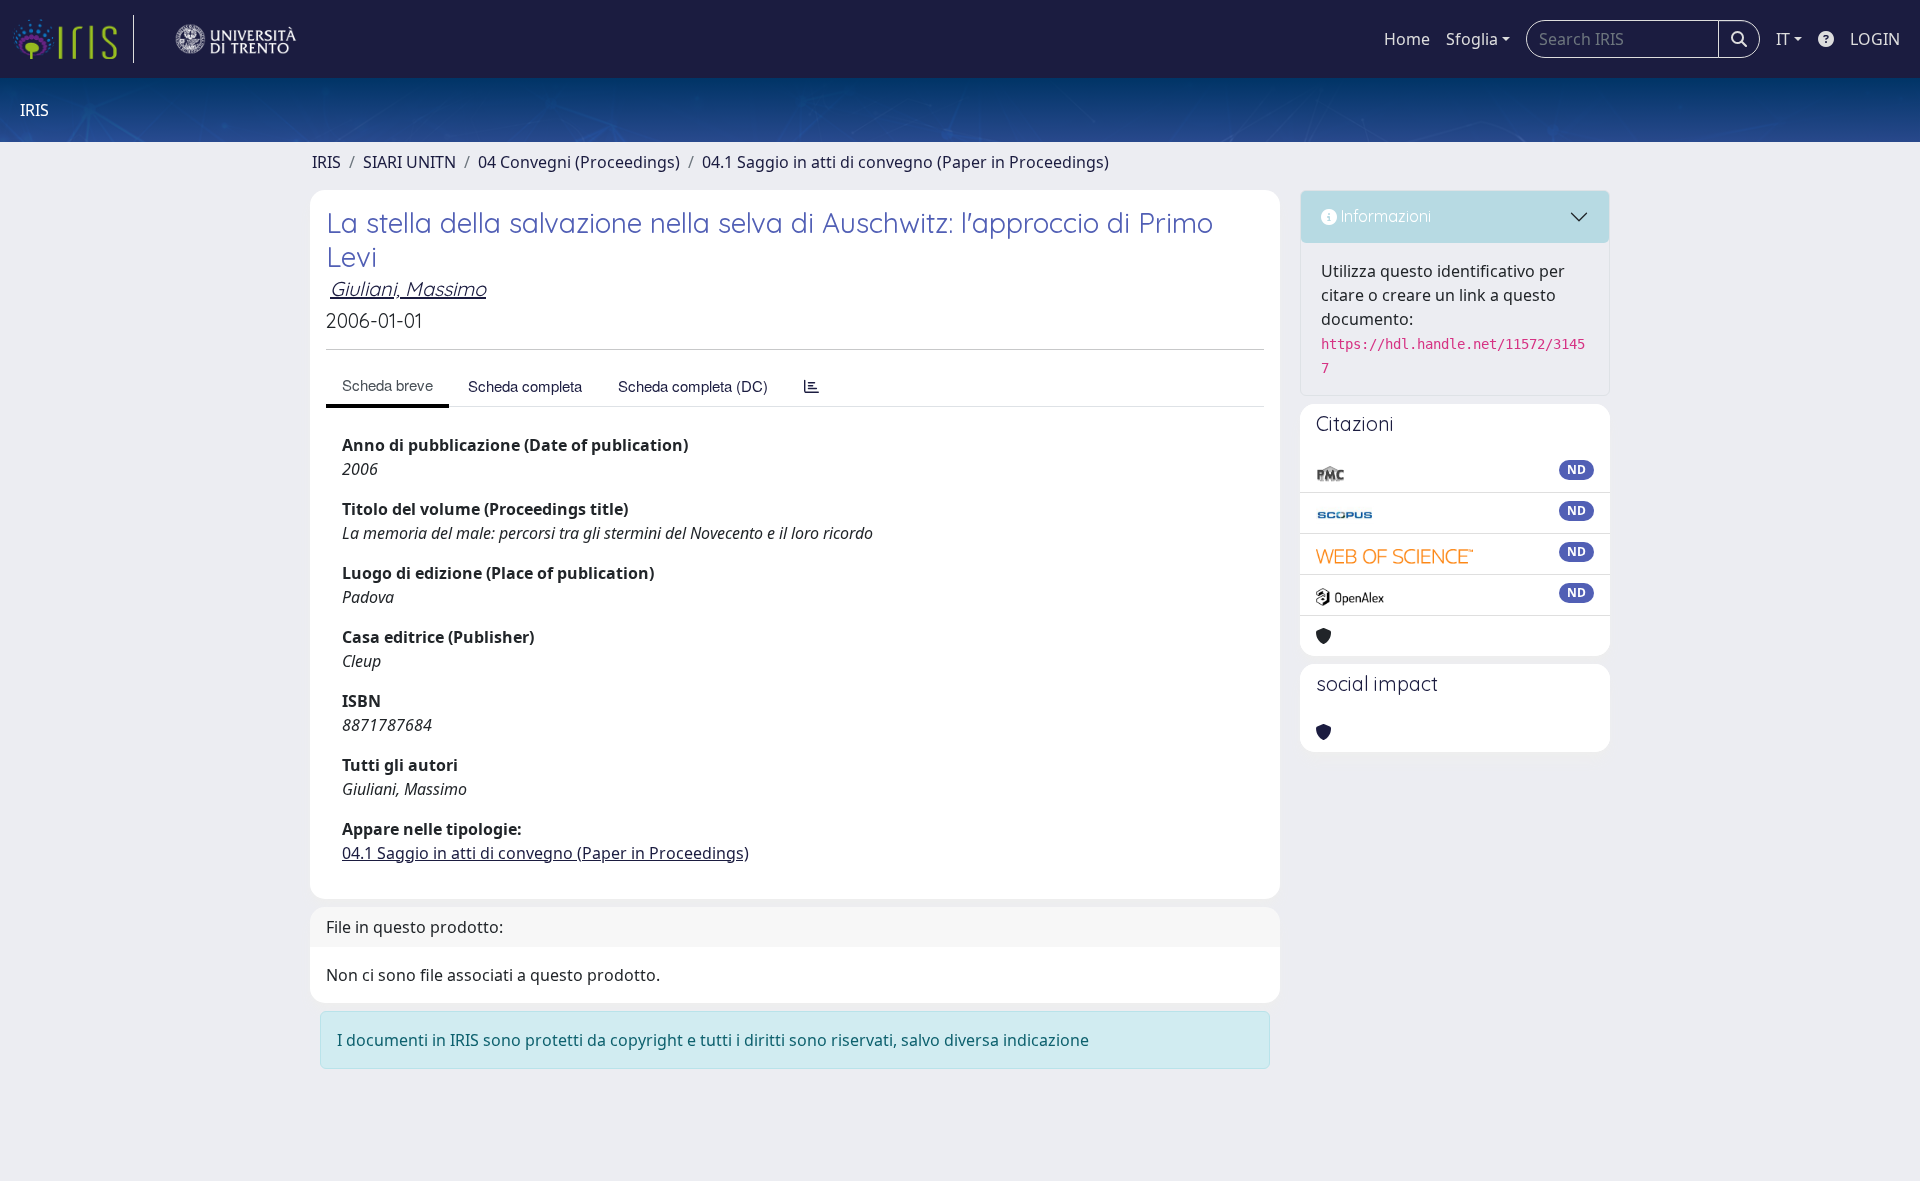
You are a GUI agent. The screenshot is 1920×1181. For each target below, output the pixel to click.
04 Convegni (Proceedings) (579, 162)
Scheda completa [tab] (525, 385)
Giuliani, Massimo (408, 288)
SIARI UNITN (409, 162)
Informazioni (1384, 216)
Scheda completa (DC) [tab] (693, 385)
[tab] (811, 385)
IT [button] (1783, 39)
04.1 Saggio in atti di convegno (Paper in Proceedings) (905, 162)
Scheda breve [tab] (387, 384)
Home (1407, 39)
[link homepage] (73, 39)
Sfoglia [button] (1472, 39)
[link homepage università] (236, 39)
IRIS (326, 162)
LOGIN (1875, 39)
